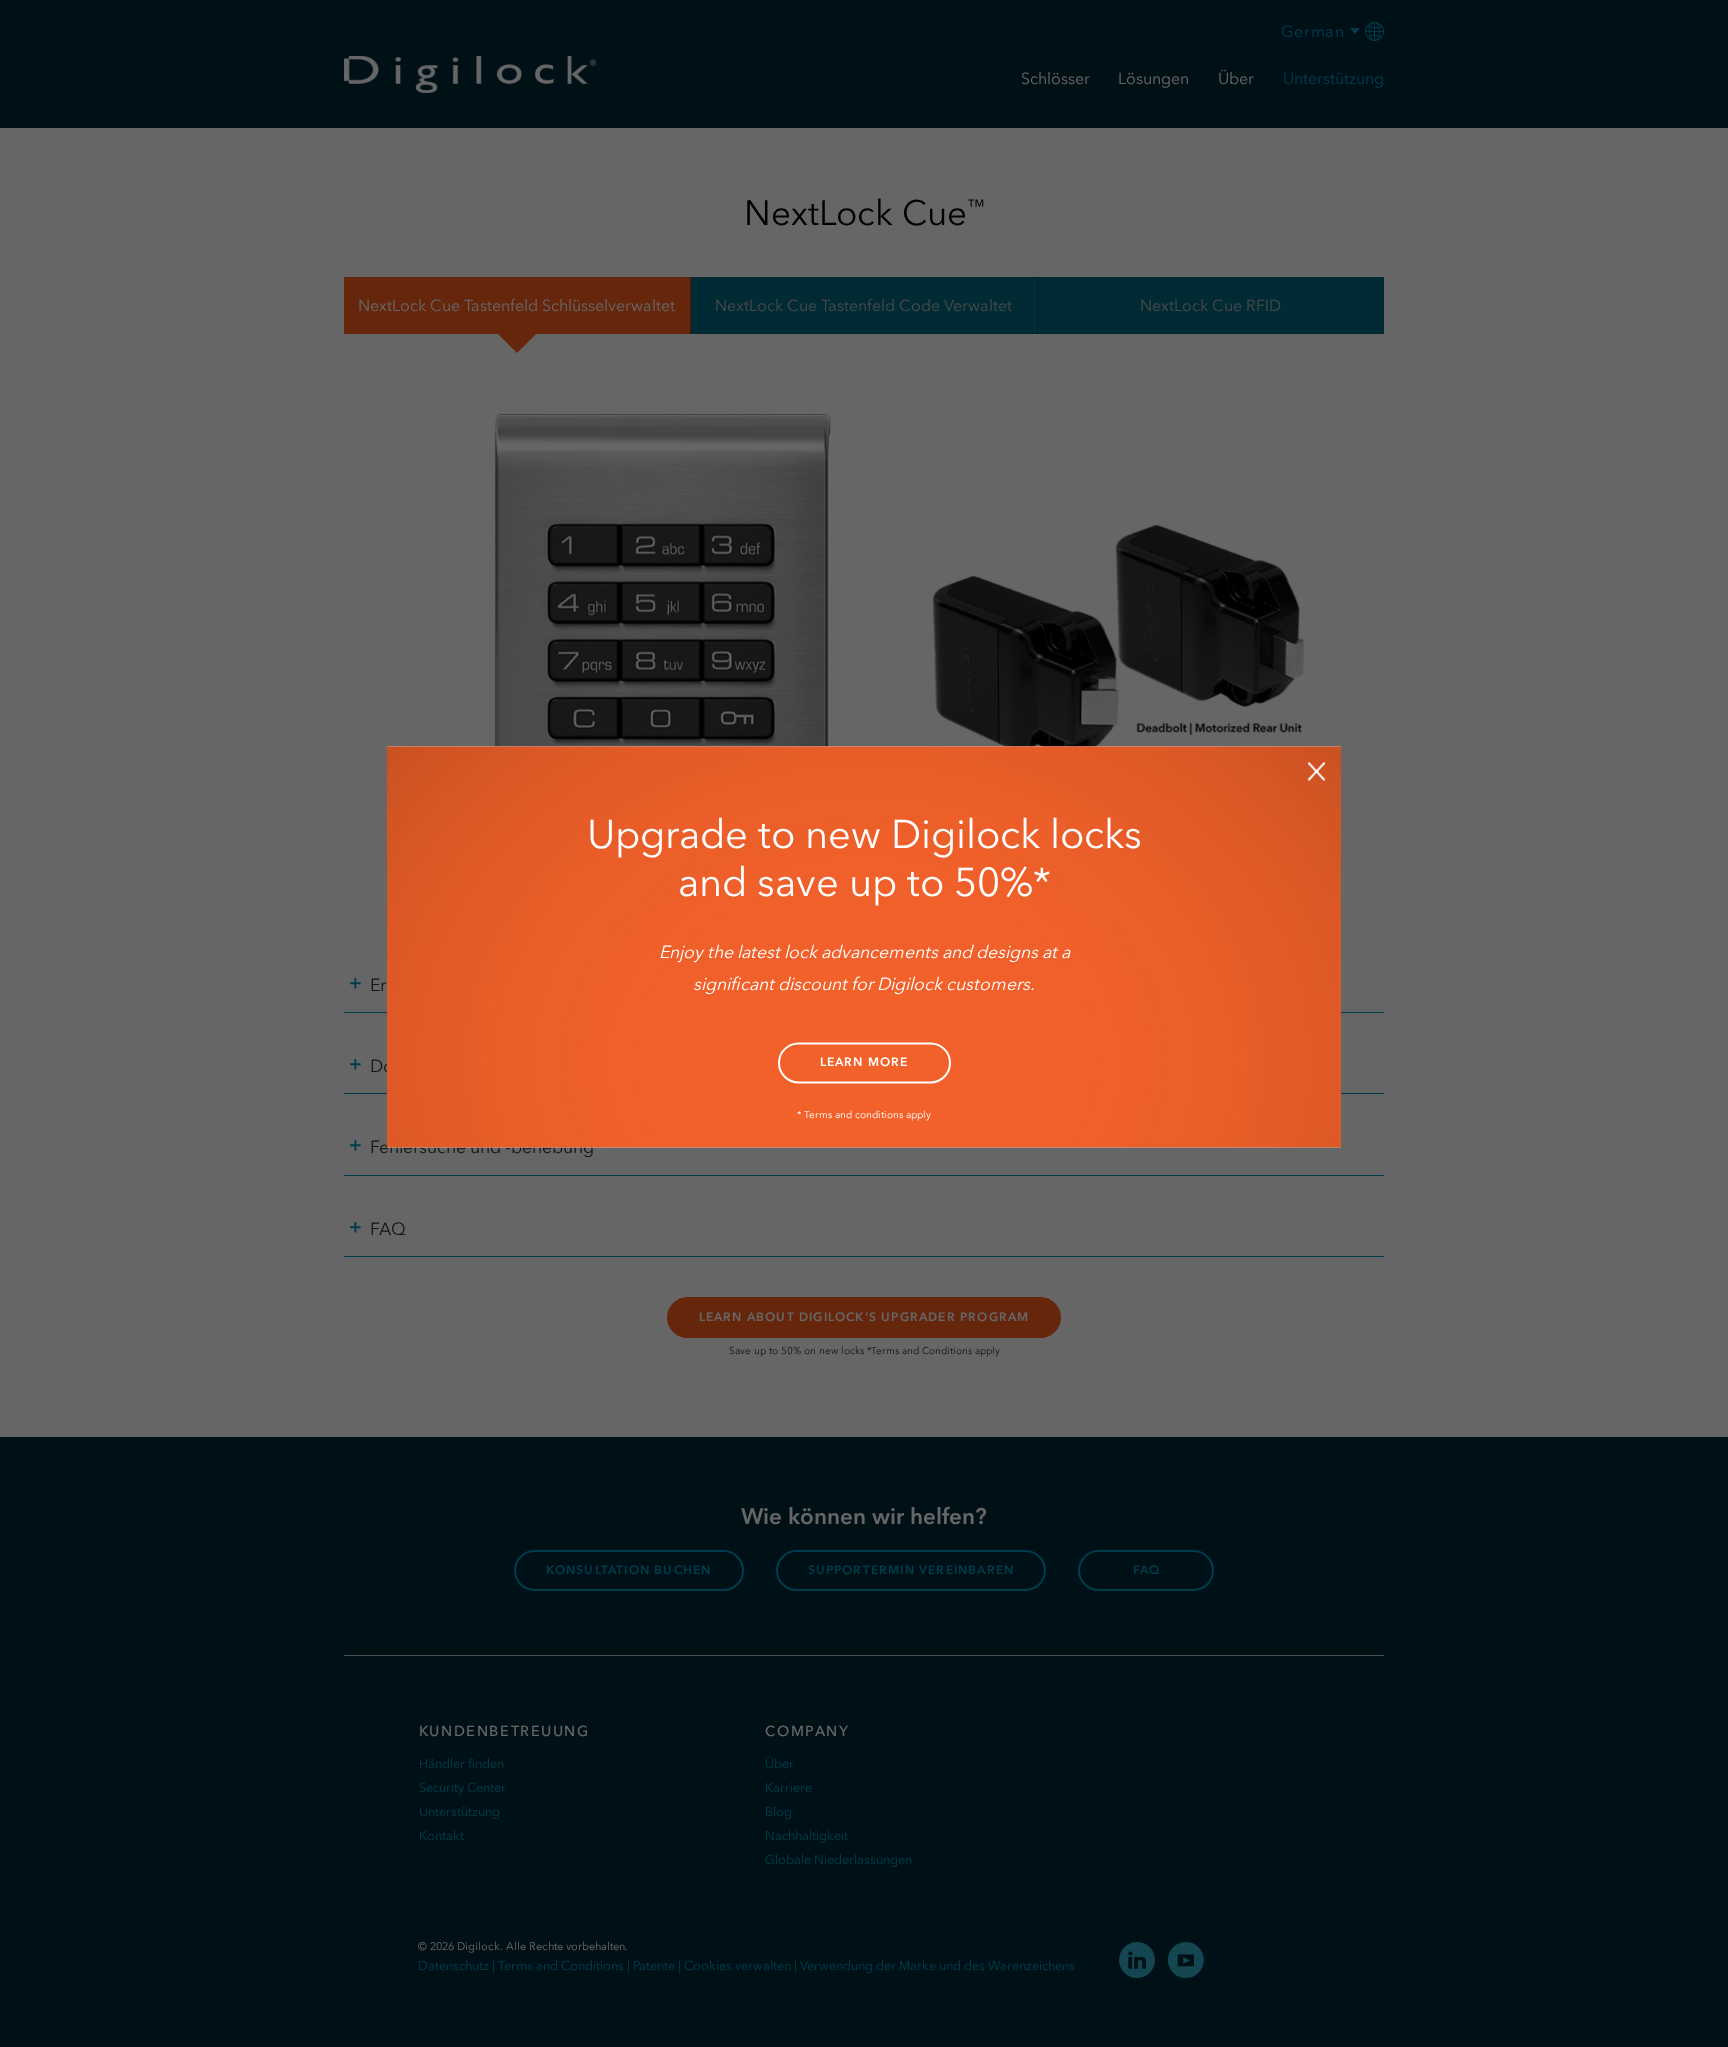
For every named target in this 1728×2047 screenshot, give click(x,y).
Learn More (864, 1062)
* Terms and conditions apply (864, 1115)
